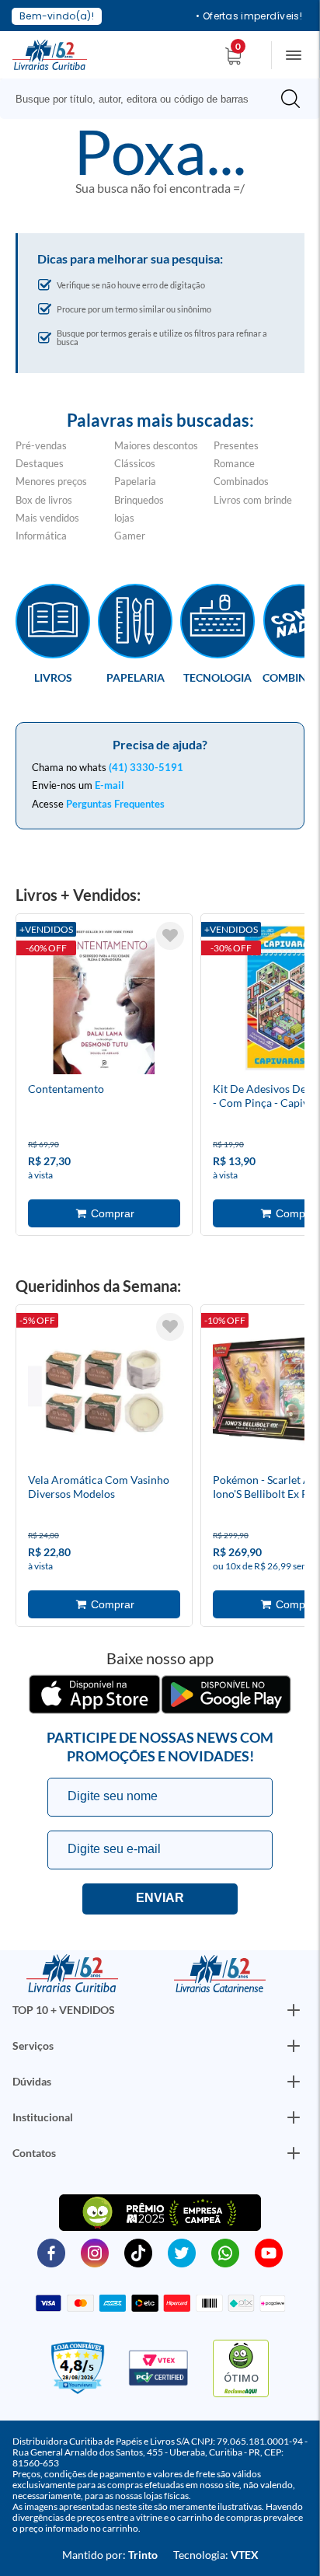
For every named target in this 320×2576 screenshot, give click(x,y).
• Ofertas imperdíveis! (249, 16)
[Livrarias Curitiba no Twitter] (182, 2252)
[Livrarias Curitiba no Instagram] (95, 2252)
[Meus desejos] (170, 936)
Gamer (130, 536)
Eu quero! (160, 1899)
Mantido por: (110, 2555)
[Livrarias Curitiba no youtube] (269, 2252)
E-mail (110, 785)
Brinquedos (139, 500)
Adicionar (104, 1213)
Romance (234, 463)
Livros (53, 677)
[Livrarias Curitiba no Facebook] (51, 2252)
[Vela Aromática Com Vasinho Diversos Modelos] (104, 1391)
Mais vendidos (47, 518)
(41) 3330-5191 (146, 767)
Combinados (241, 481)
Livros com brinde (253, 500)
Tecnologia (217, 677)
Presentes (236, 445)
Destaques (40, 463)
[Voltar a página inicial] (50, 54)
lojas (124, 518)
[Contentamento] (104, 1000)
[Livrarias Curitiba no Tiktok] (138, 2252)
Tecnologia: (216, 2555)
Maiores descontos (156, 445)
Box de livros (44, 500)
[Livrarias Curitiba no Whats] (225, 2252)
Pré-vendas (41, 445)
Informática (41, 536)
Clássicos (135, 463)
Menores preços (51, 481)
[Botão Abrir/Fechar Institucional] (294, 2010)
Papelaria (135, 481)
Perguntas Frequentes (115, 804)
